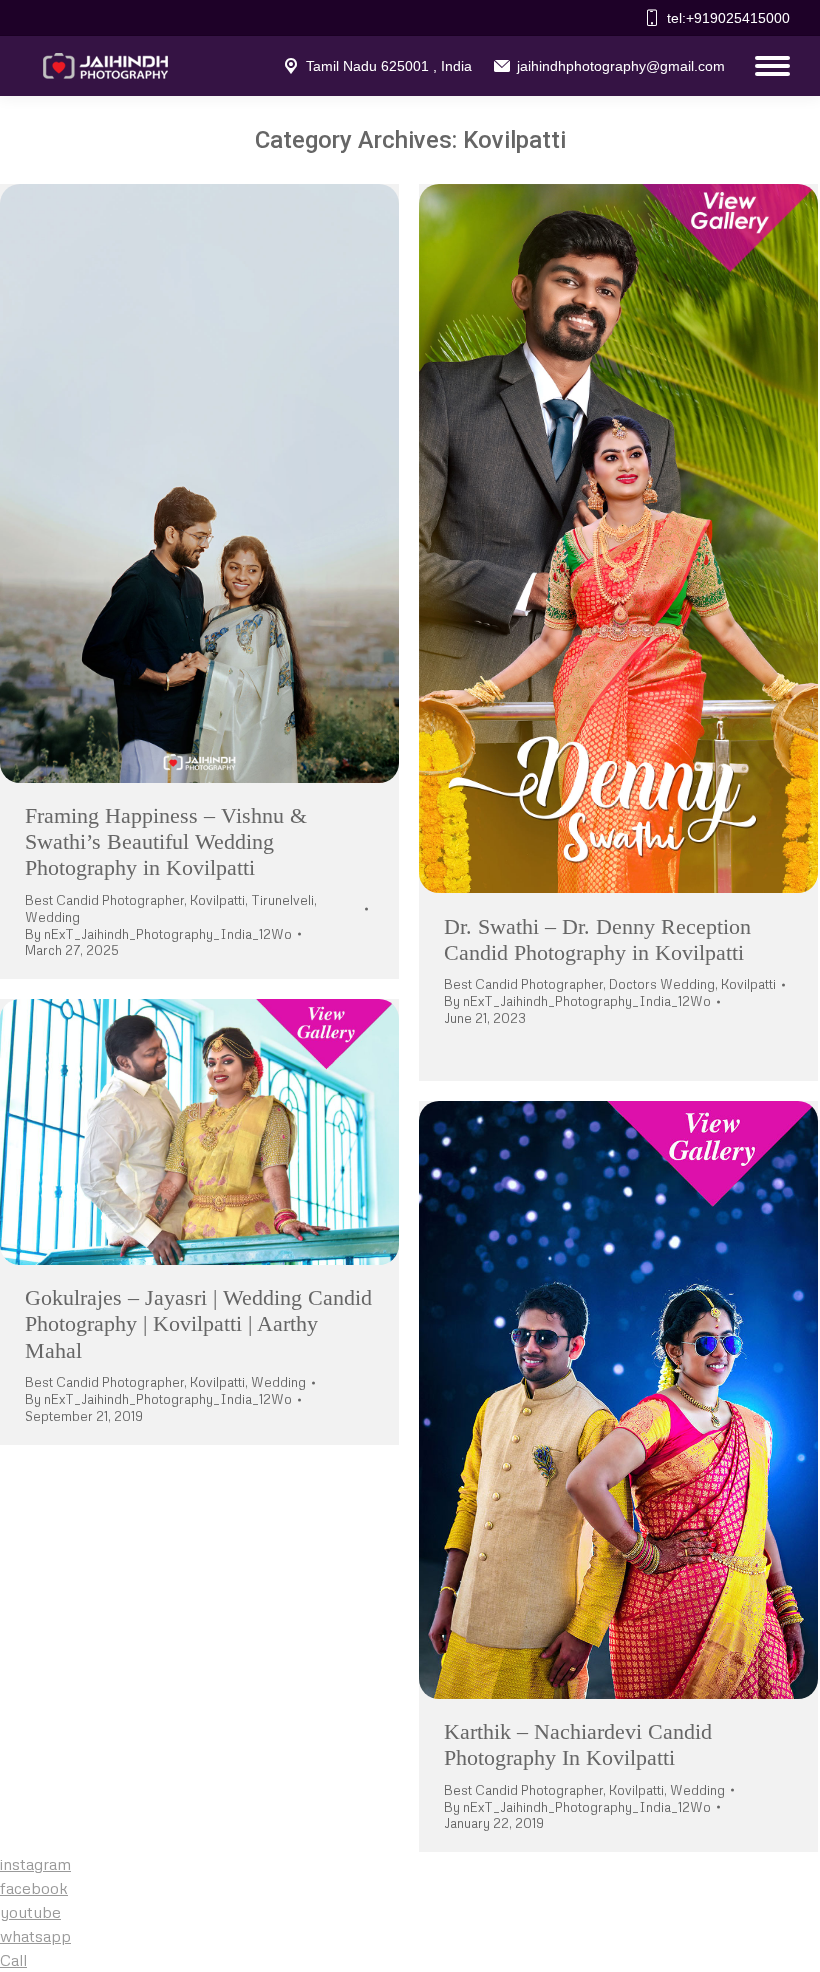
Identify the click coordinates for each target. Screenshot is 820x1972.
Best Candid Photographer (104, 900)
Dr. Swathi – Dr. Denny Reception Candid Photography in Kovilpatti (597, 939)
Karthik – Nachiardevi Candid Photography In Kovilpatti (578, 1744)
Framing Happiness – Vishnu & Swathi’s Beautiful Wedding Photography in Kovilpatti (166, 842)
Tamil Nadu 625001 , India (389, 66)
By (158, 934)
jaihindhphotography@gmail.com (621, 66)
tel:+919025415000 (728, 18)
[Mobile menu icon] (767, 66)
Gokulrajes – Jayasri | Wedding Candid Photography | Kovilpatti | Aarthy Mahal (198, 1324)
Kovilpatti (217, 900)
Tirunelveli (282, 900)
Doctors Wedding (662, 984)
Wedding (52, 917)
